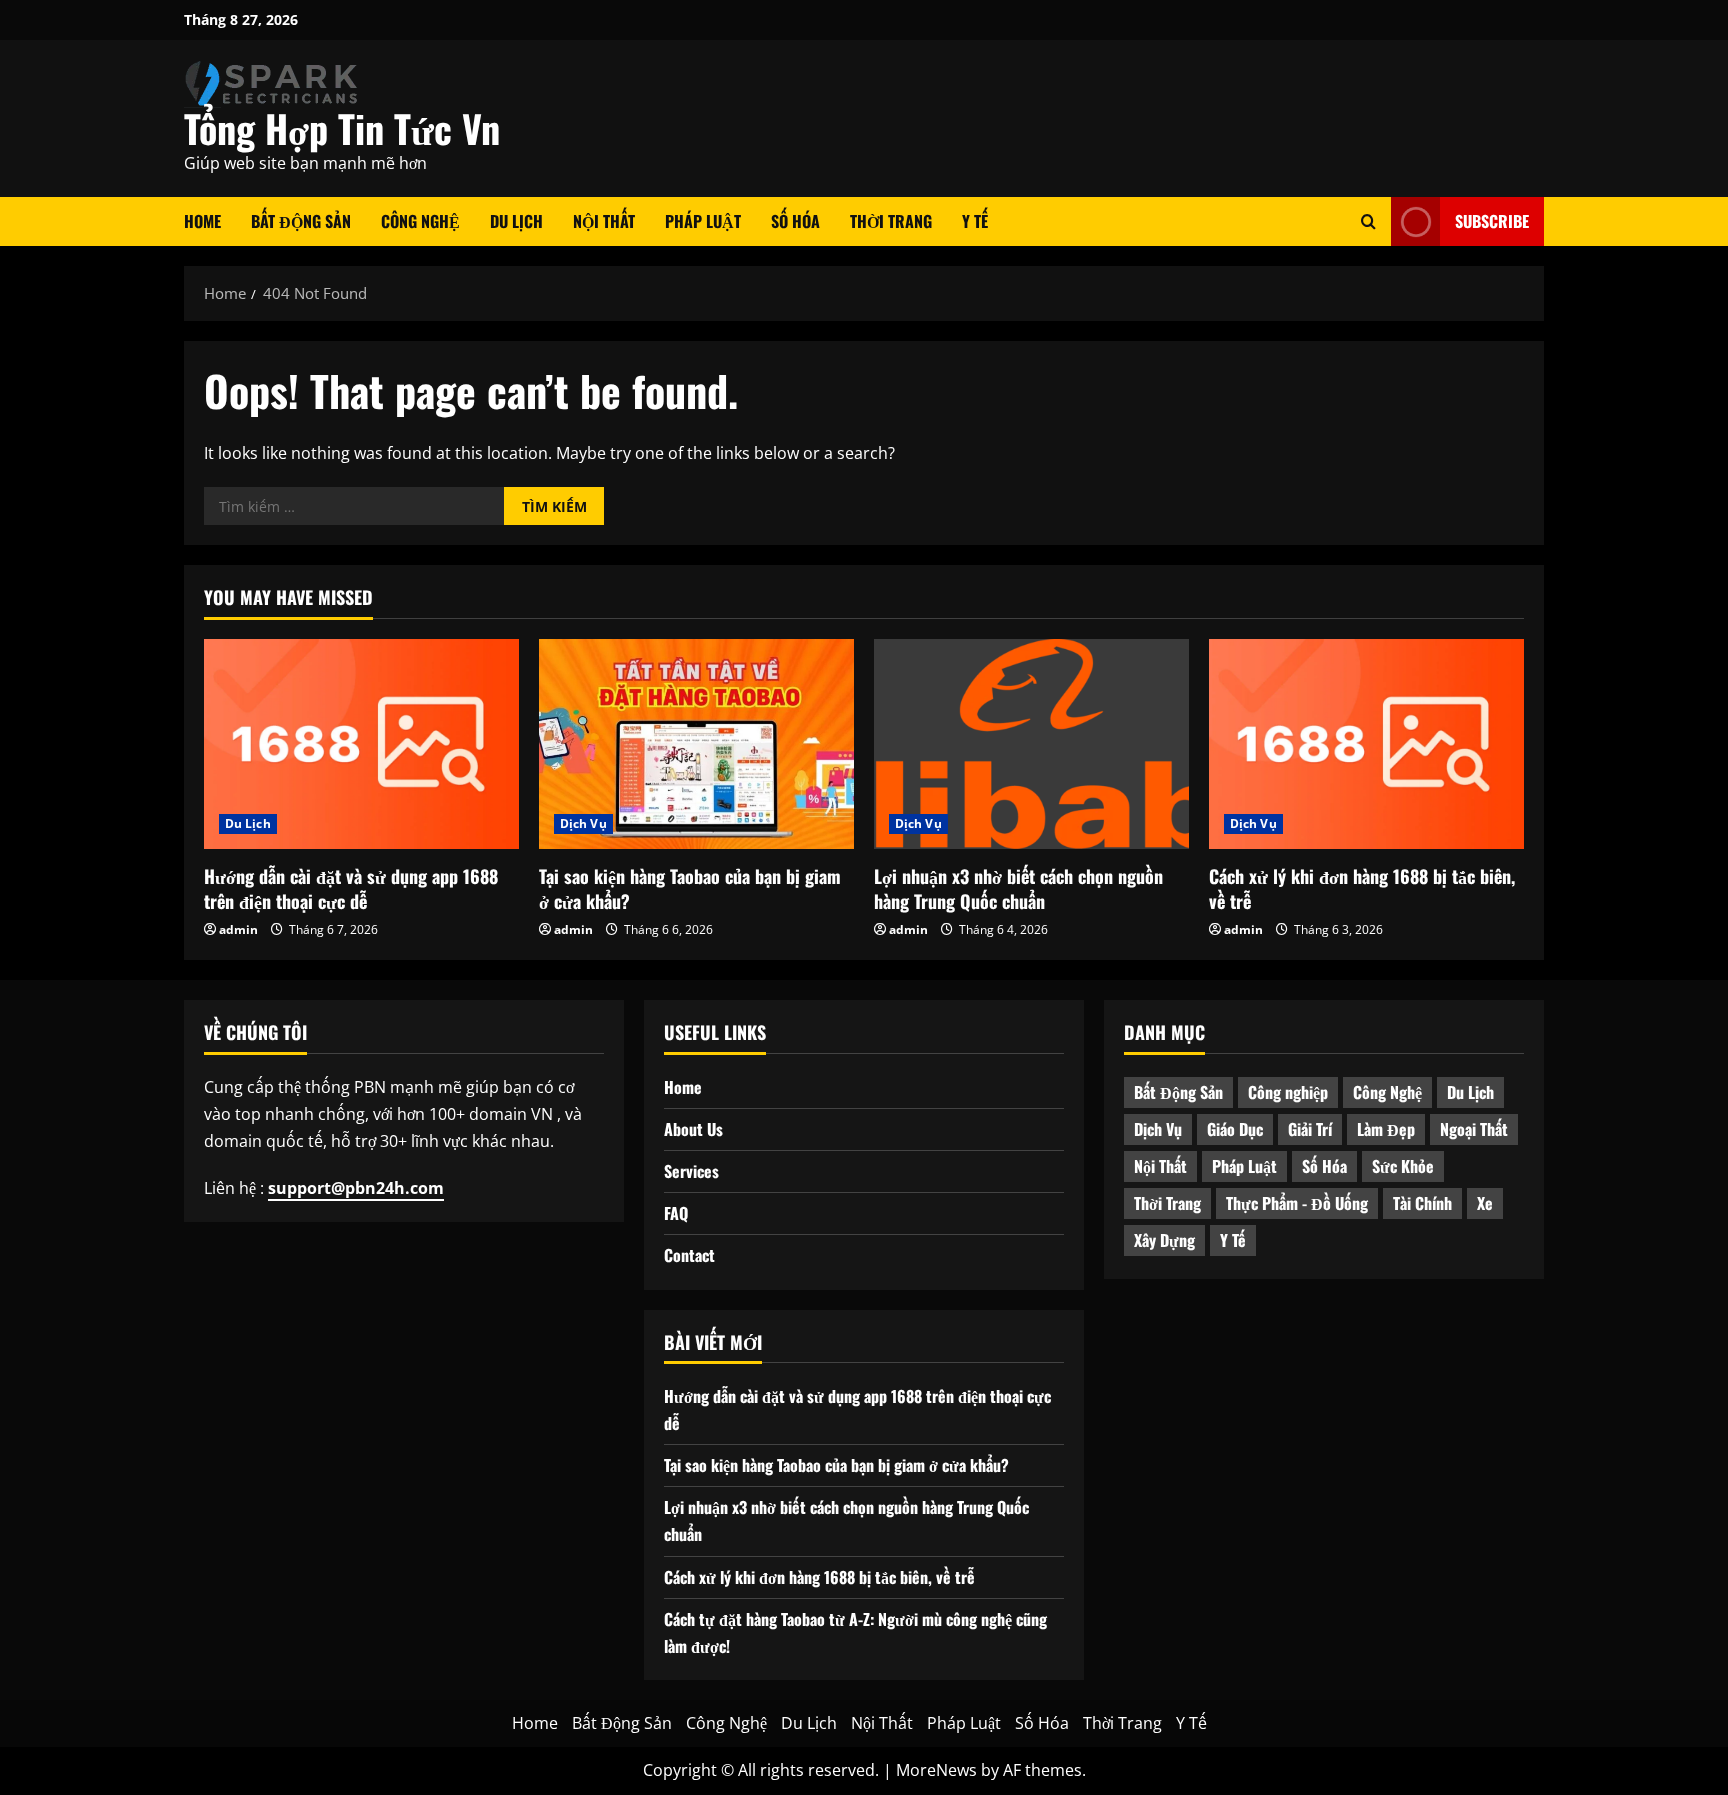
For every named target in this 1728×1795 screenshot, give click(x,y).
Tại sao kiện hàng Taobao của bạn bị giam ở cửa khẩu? (690, 888)
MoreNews (936, 1770)
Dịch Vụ (583, 823)
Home (202, 221)
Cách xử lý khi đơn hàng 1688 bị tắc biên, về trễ (1362, 888)
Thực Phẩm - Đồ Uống (1297, 1203)
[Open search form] (1368, 221)
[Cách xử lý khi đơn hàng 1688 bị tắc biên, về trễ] (1366, 744)
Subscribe (1492, 221)
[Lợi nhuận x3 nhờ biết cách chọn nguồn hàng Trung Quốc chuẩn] (1031, 744)
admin (238, 929)
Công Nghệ (420, 221)
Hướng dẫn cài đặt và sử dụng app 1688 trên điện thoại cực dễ (351, 888)
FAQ (676, 1213)
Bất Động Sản (301, 221)
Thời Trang (891, 221)
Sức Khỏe (1403, 1166)
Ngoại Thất (1474, 1129)
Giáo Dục (1235, 1129)
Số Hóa (795, 221)
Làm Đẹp (1386, 1129)
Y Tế (975, 221)
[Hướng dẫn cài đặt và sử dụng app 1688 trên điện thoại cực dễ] (361, 744)
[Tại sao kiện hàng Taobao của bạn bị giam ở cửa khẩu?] (696, 744)
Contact (689, 1255)
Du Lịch (516, 221)
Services (691, 1171)
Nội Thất (604, 221)
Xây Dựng (1164, 1240)
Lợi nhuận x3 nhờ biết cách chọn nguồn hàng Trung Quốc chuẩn (1018, 888)
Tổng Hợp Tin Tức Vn (342, 128)
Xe (1485, 1203)
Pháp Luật (703, 221)
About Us (693, 1129)
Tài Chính (1422, 1203)
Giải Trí (1310, 1129)
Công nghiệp (1288, 1092)
